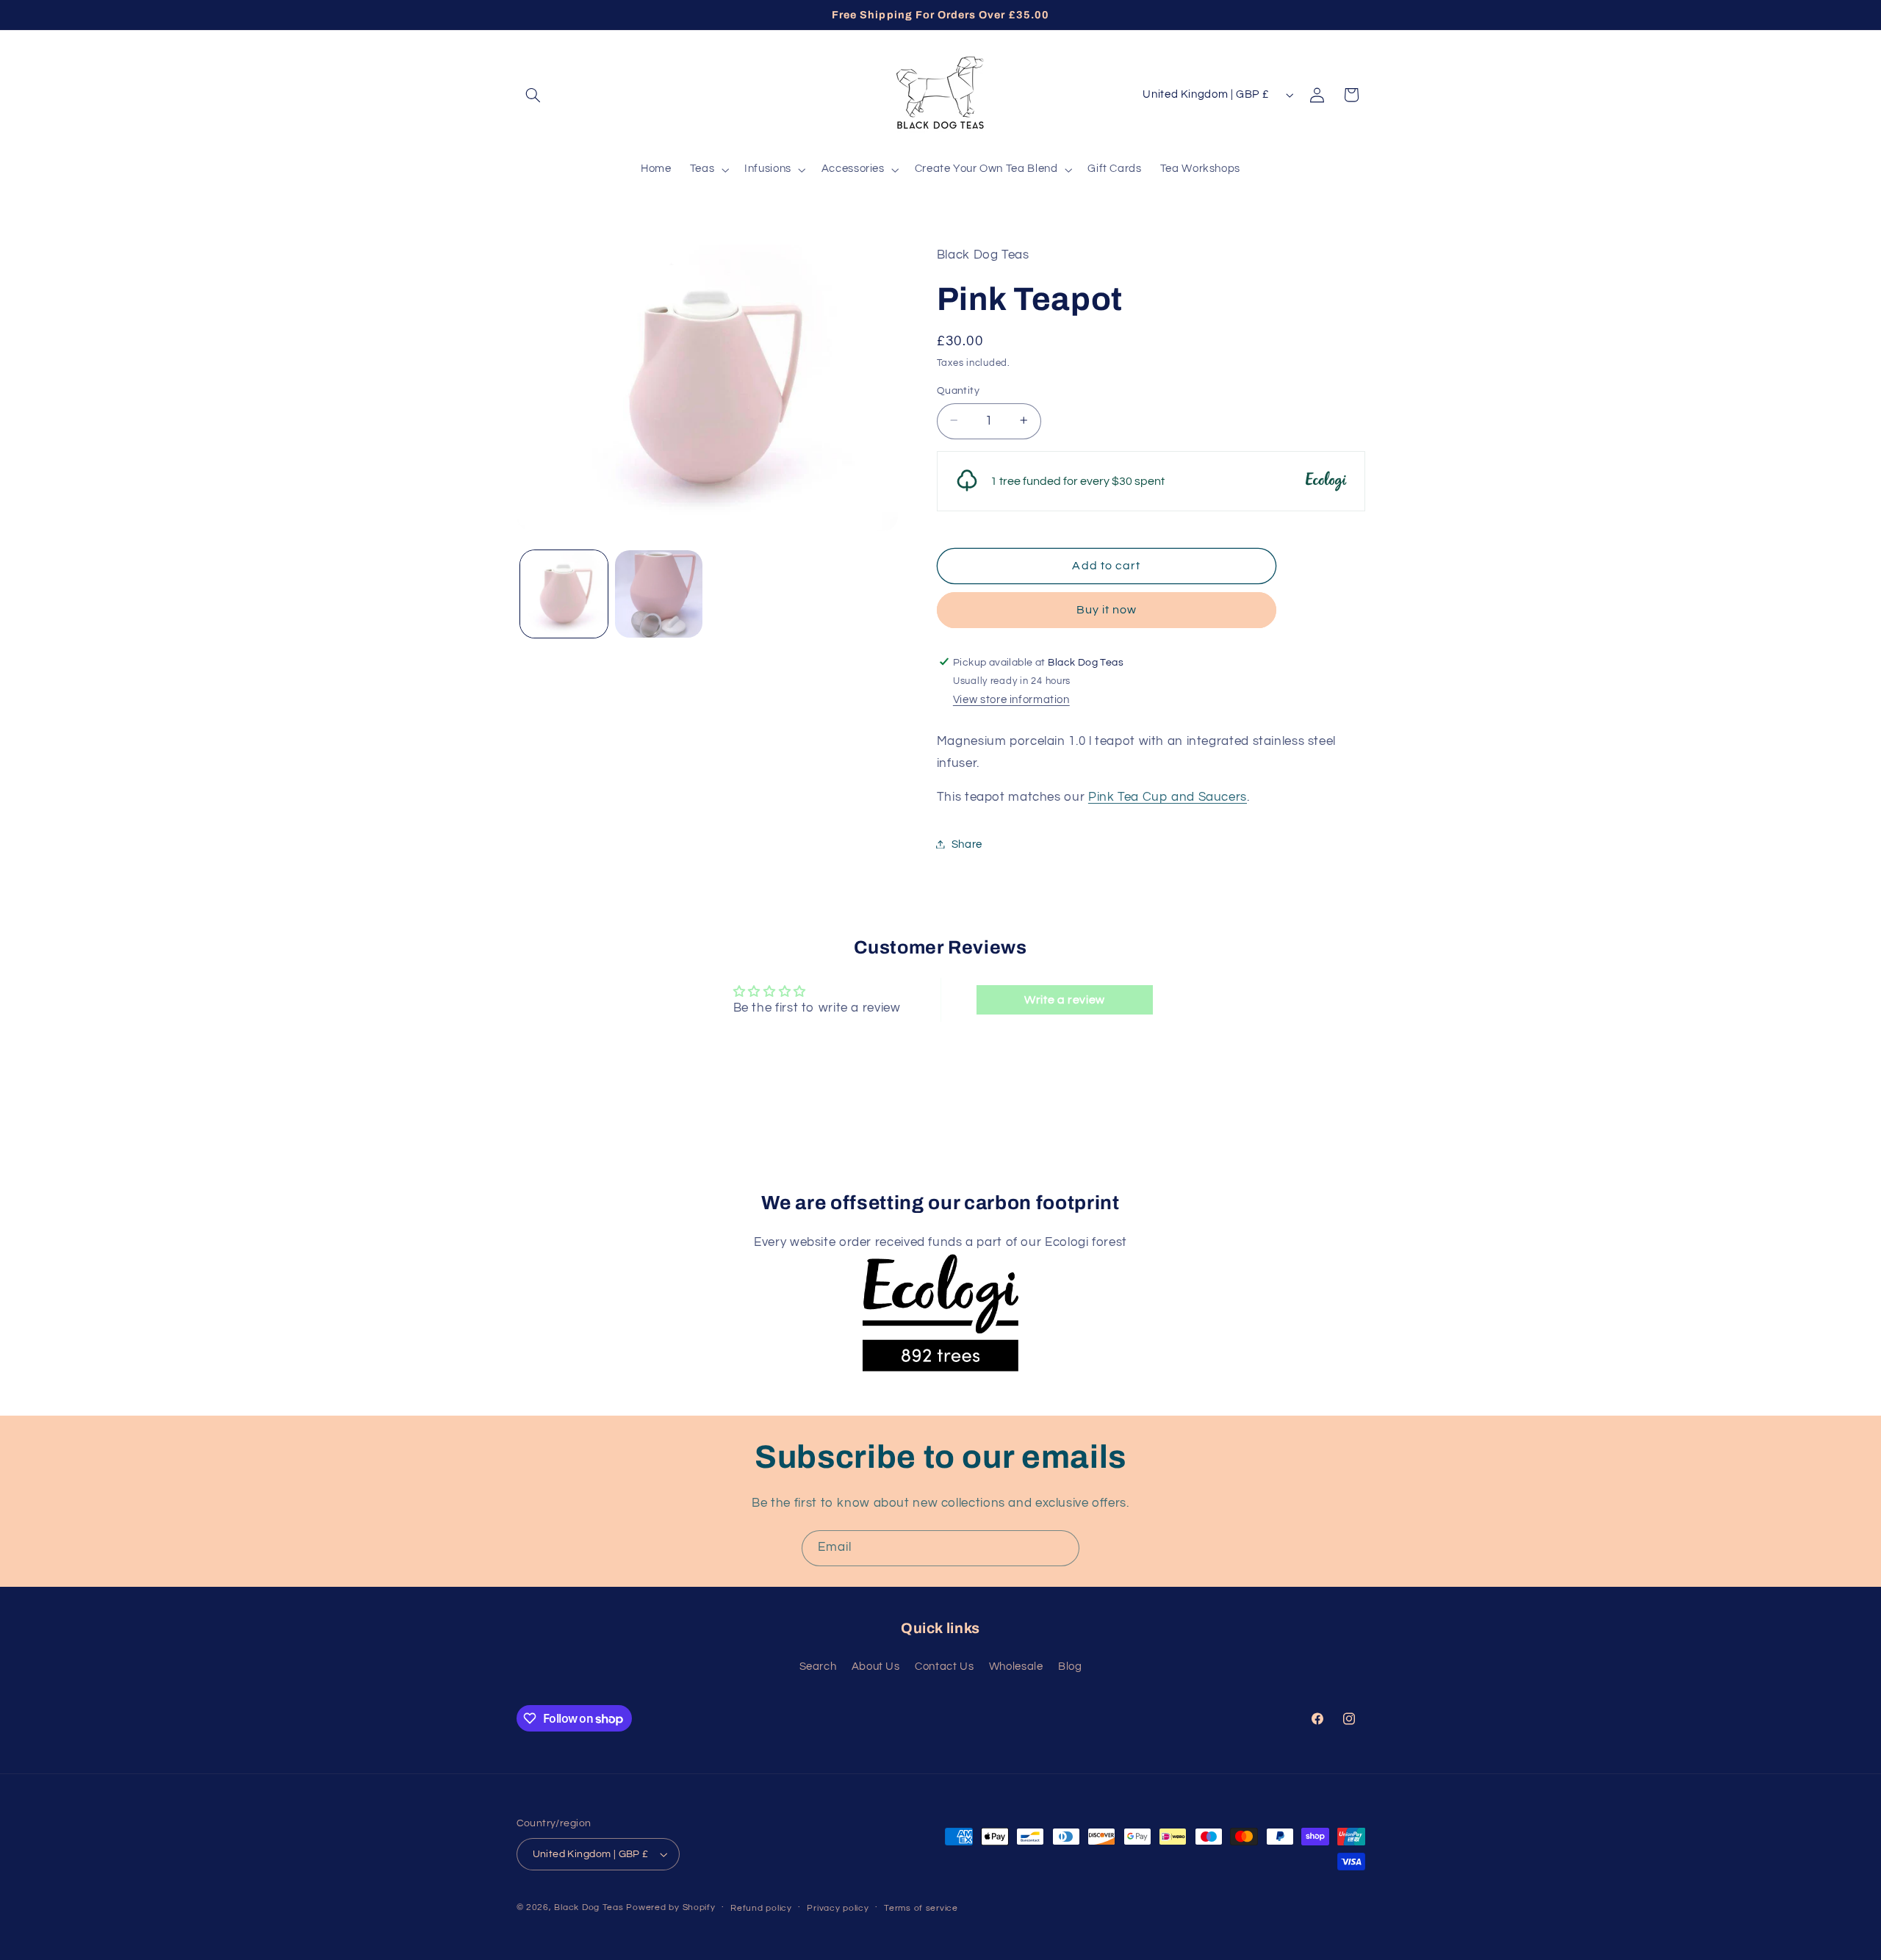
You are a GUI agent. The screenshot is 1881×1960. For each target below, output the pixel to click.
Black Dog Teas (589, 1907)
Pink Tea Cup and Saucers (1168, 796)
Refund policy (761, 1908)
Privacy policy (838, 1908)
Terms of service (921, 1908)
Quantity (958, 390)
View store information (1011, 700)
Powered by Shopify (670, 1907)
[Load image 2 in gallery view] (659, 594)
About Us (876, 1667)
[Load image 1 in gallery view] (564, 594)
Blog (1070, 1667)
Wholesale (1016, 1667)
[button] (533, 95)
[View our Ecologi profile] (940, 1298)
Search (818, 1667)
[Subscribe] (1062, 1548)
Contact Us (944, 1667)
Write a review (1065, 1000)
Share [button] (967, 844)
